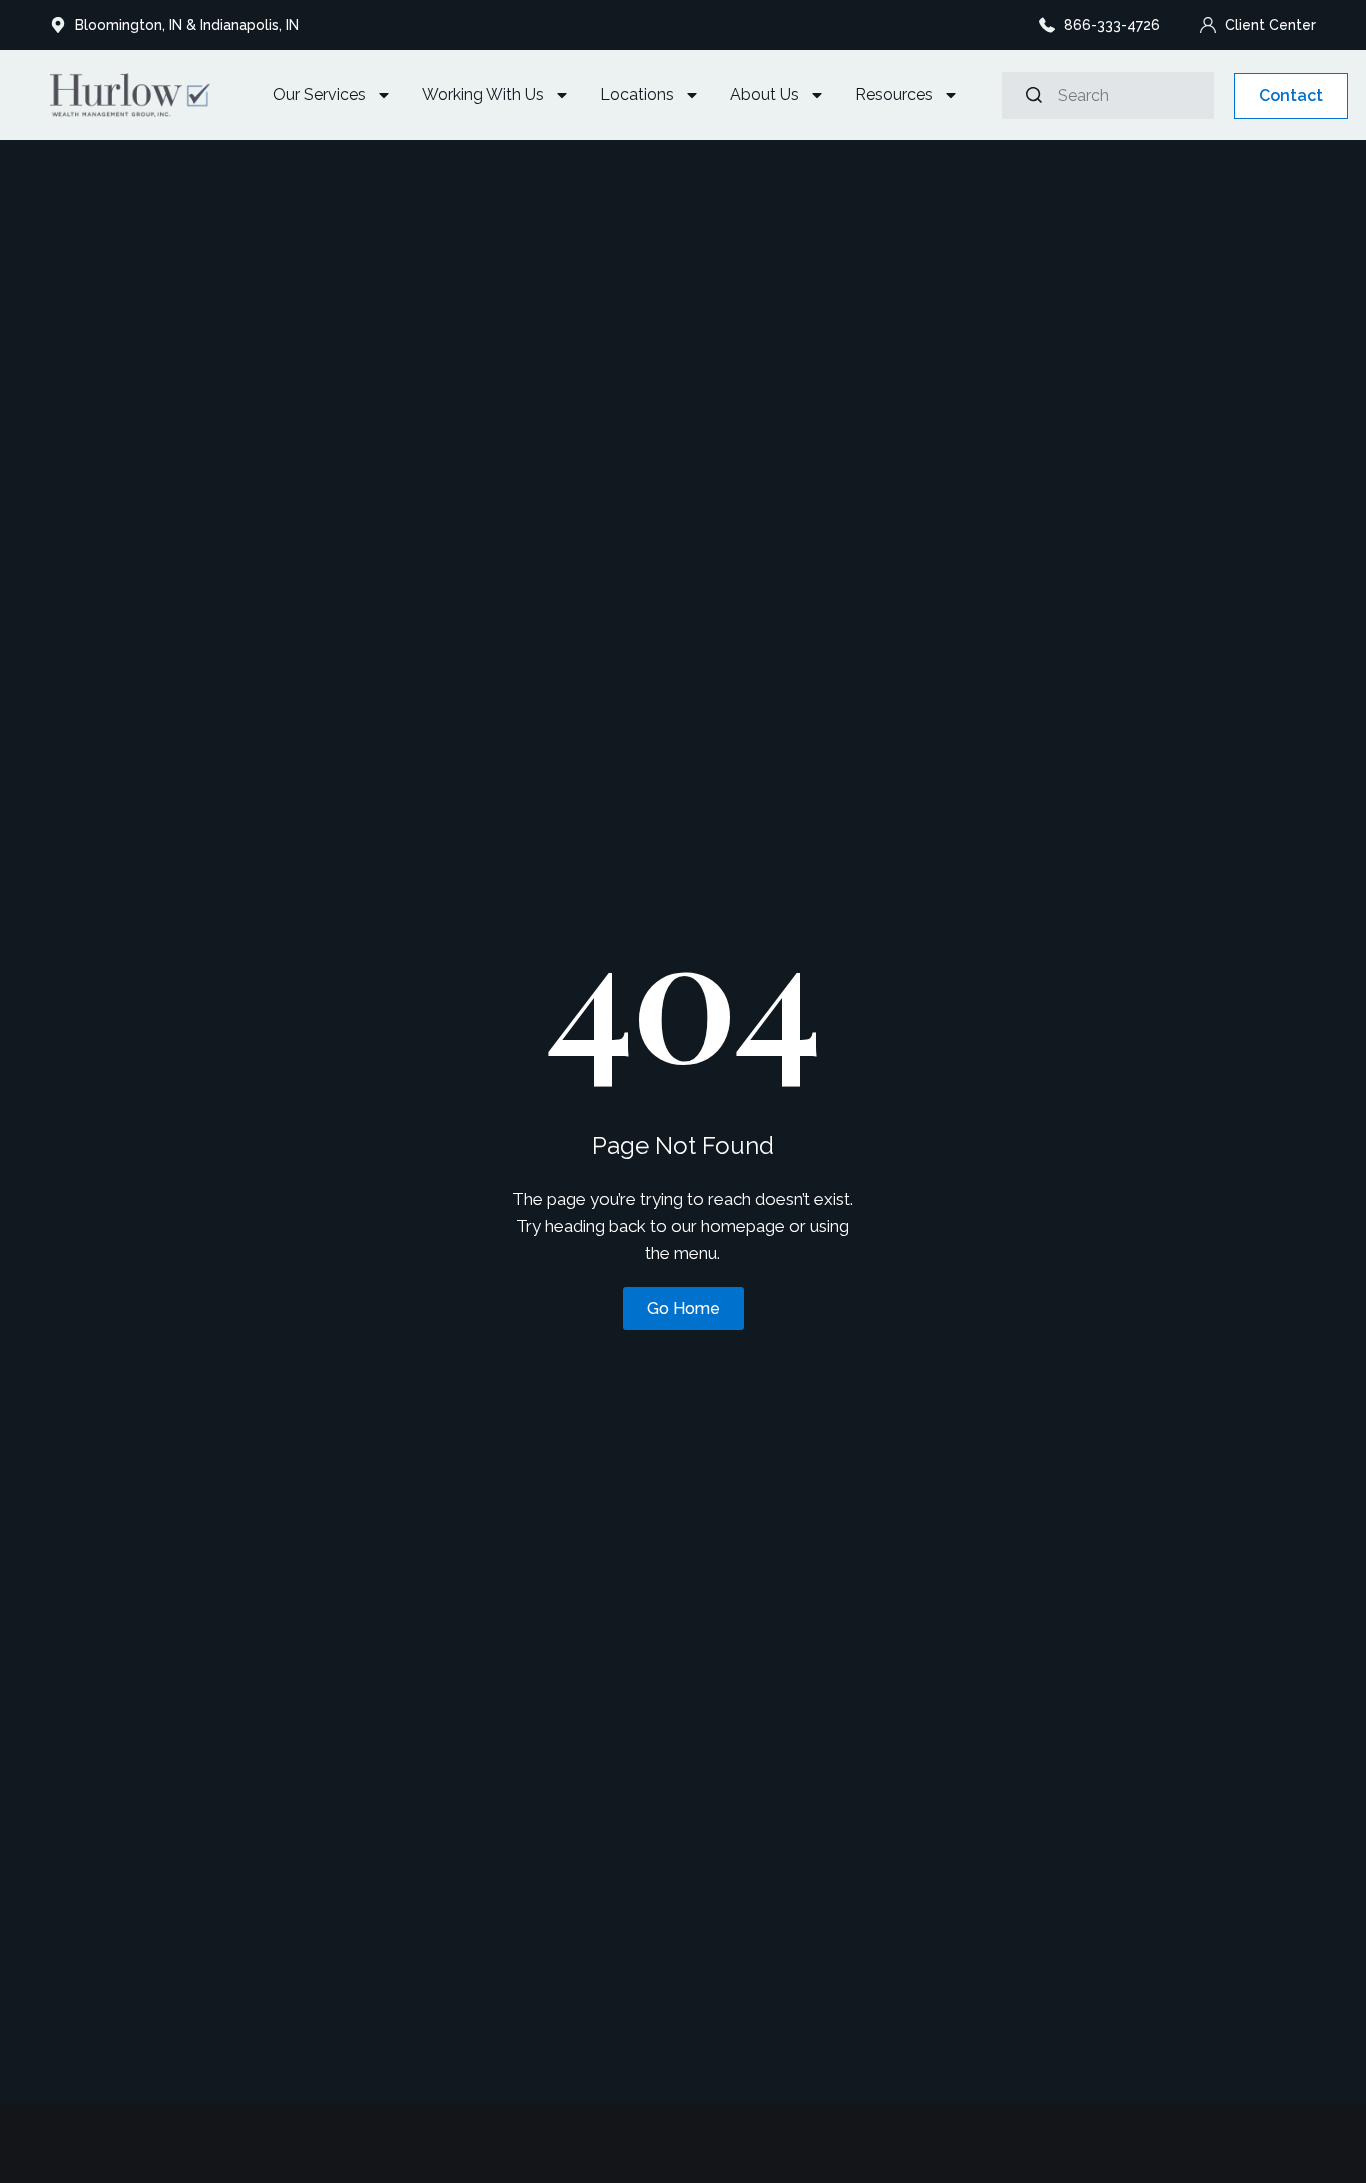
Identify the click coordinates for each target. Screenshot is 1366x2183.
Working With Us (483, 94)
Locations (637, 94)
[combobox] (1108, 95)
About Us (764, 94)
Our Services (319, 94)
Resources (894, 94)
